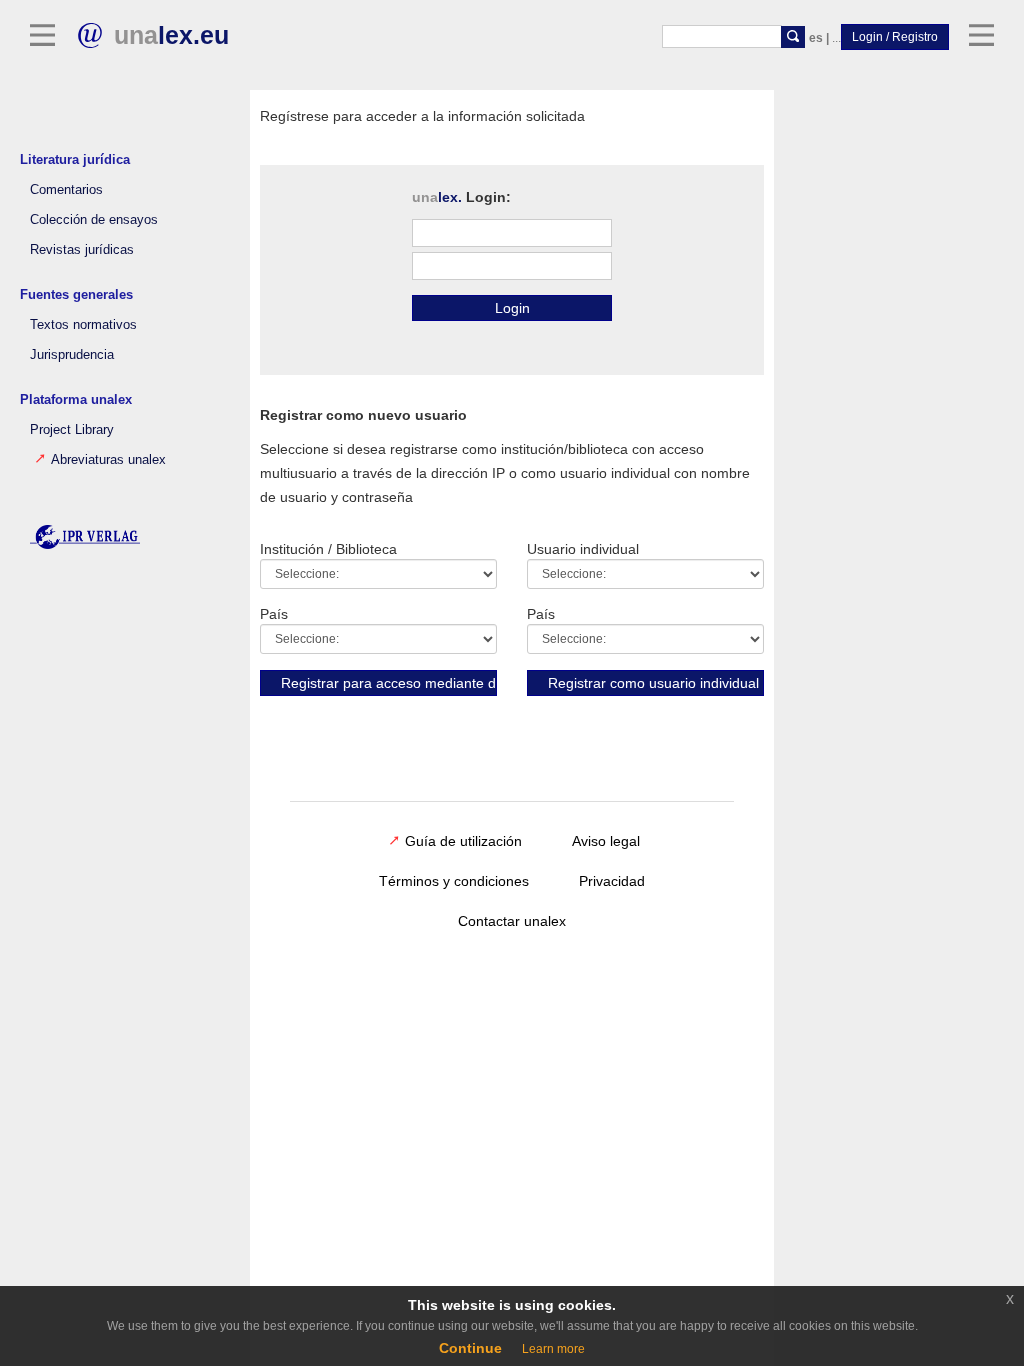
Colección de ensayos (94, 220)
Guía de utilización (463, 841)
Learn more (553, 1349)
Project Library (72, 430)
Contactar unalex (512, 921)
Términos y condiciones (454, 881)
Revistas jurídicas (82, 250)
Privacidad (612, 881)
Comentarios (66, 190)
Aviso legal (606, 841)
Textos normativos (83, 325)
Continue (470, 1348)
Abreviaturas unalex (108, 460)
